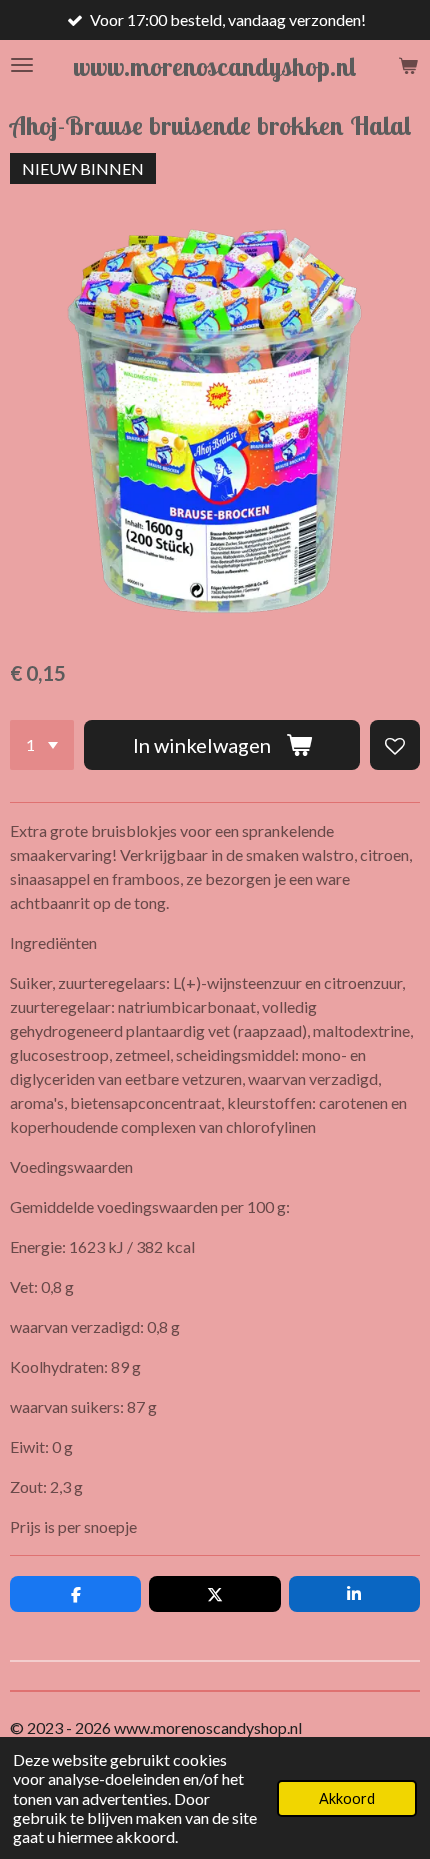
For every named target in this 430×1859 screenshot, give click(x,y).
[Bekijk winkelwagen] (408, 65)
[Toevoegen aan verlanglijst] (395, 745)
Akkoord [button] (347, 1798)
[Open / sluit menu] (22, 65)
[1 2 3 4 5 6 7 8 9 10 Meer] (42, 745)
